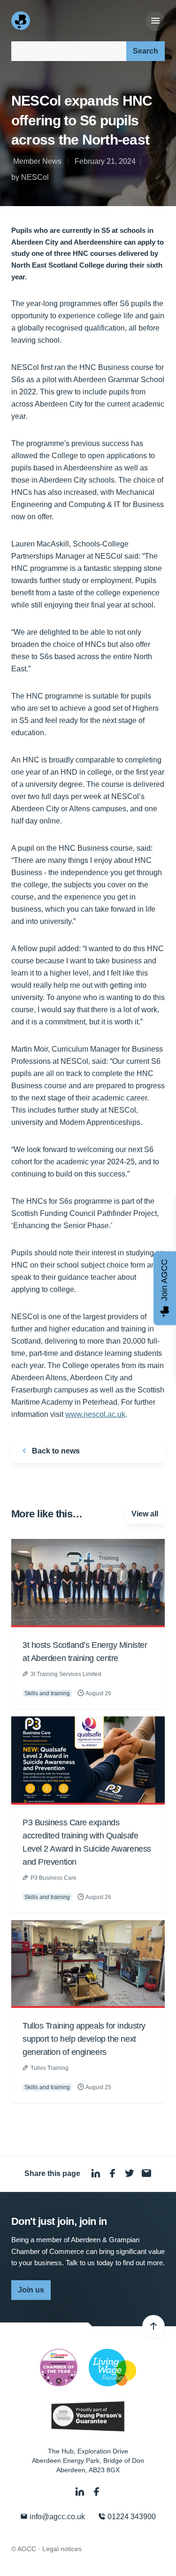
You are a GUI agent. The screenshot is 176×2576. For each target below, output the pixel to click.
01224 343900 (131, 2517)
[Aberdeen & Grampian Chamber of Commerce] (22, 21)
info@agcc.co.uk (56, 2517)
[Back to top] (153, 2327)
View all (145, 1514)
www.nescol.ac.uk (95, 1414)
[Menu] (155, 21)
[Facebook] (97, 2492)
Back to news (55, 1451)
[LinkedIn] (81, 2492)
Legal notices (62, 2549)
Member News (37, 161)
